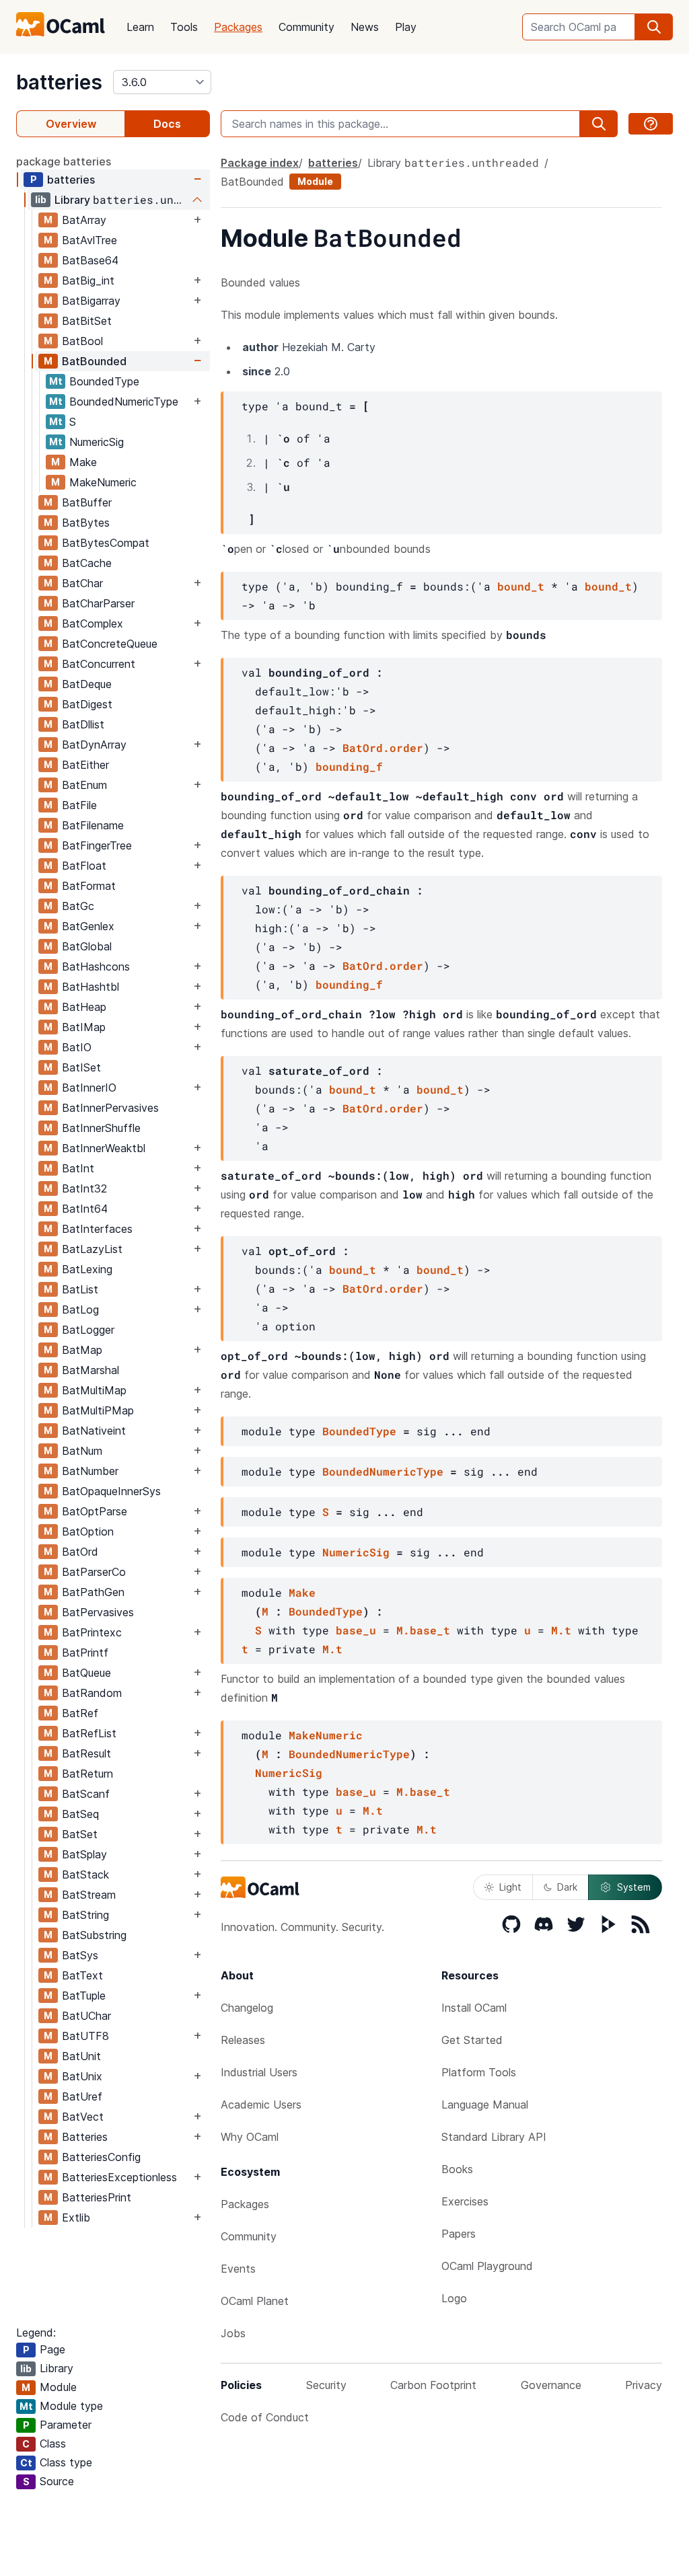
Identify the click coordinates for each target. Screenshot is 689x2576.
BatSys (80, 1955)
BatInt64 (85, 1209)
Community (306, 27)
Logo (454, 2298)
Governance (551, 2385)
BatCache (87, 563)
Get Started (472, 2040)
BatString (85, 1915)
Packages (238, 27)
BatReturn (87, 1774)
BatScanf (86, 1794)
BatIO (77, 1047)
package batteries (64, 161)
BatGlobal (87, 946)
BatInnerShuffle (101, 1128)
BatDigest (87, 704)
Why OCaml (250, 2137)
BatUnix (82, 2076)
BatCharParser (98, 603)
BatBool (82, 341)
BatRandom (92, 1693)
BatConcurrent (99, 664)
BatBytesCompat (106, 543)
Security (326, 2385)
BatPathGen (93, 1592)
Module (315, 181)
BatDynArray (94, 745)
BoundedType (104, 381)
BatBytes (86, 523)
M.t (561, 1630)
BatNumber (90, 1471)
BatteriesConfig (101, 2157)
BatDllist (83, 724)
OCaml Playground (487, 2266)
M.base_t (423, 1630)
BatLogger (88, 1330)
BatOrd (80, 1552)
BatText (82, 1975)
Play (406, 27)
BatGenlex (88, 926)
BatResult (86, 1753)
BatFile (79, 805)
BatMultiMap (94, 1390)
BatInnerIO (89, 1088)
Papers (459, 2234)
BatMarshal (90, 1370)
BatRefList (89, 1733)
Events (238, 2269)
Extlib (76, 2218)
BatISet (81, 1067)
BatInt (78, 1168)
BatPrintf (85, 1653)
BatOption (88, 1531)
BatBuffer (87, 502)
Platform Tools (479, 2072)
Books (457, 2169)
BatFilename (93, 825)
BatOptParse (95, 1511)
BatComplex (93, 623)
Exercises (465, 2201)
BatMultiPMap (98, 1410)
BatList (80, 1289)
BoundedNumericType (124, 402)
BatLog (80, 1310)
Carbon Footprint (433, 2385)
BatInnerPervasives (110, 1108)
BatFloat (84, 866)
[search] (654, 27)
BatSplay (84, 1854)
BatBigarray (91, 301)
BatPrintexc (92, 1632)
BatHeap (84, 1007)
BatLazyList (92, 1249)
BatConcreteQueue (110, 644)
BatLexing (87, 1269)
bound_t (521, 586)
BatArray (84, 220)
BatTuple (84, 1996)
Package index (260, 163)
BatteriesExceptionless (119, 2177)
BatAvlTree (89, 240)
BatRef (80, 1713)
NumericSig (97, 442)
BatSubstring (94, 1935)
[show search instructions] (651, 124)
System (634, 1887)
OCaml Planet (255, 2301)
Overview (71, 124)
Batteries (85, 2137)
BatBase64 (90, 260)
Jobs (233, 2333)
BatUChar (86, 2016)
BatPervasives (98, 1612)
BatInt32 (84, 1188)
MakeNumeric (103, 482)
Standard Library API (494, 2137)
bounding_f (349, 766)
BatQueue (86, 1673)
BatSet (80, 1834)
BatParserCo (94, 1572)
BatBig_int (88, 280)
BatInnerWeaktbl (104, 1148)
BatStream (89, 1895)
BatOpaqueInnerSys (111, 1491)
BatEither (85, 765)
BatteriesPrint (97, 2197)
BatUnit (81, 2056)
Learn (140, 27)
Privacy (644, 2385)
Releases (243, 2040)
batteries (59, 82)
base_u (356, 1630)
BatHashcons (96, 967)
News (365, 27)
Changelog (247, 2008)
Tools (184, 27)
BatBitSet (87, 321)
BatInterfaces (97, 1229)
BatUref (82, 2096)
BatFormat (89, 886)
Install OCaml (474, 2008)
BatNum (82, 1451)
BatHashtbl (90, 987)
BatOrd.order (383, 748)
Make (83, 462)
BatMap (82, 1350)
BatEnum (84, 785)
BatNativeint (94, 1431)
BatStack (85, 1874)
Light (510, 1887)
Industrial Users (259, 2072)
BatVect (83, 2117)
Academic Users (261, 2105)
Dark (567, 1887)
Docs (167, 124)
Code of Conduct (265, 2417)
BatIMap (84, 1027)
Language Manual (485, 2105)
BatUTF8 (85, 2036)
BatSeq (80, 1814)
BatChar (82, 583)
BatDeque (87, 684)
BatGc (78, 906)
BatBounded (94, 361)
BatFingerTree (97, 845)
